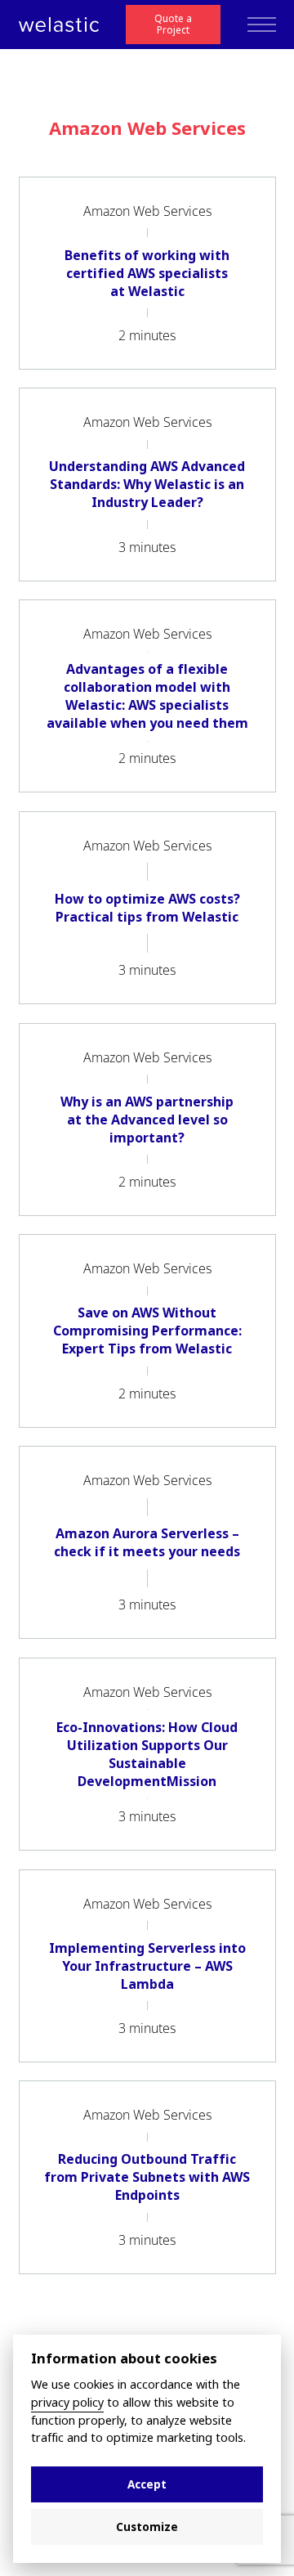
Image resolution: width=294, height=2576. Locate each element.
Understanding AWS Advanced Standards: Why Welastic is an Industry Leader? (147, 484)
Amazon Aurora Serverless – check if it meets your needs (147, 1542)
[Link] (59, 25)
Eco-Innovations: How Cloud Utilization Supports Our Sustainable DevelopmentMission (147, 1754)
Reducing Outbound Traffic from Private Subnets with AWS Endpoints (147, 2177)
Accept (147, 2484)
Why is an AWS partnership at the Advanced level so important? (147, 1120)
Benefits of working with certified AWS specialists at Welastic (147, 273)
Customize (147, 2527)
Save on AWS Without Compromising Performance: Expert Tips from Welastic (147, 1331)
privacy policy (67, 2403)
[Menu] (262, 25)
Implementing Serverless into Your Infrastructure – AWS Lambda (147, 1966)
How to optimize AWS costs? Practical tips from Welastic (147, 908)
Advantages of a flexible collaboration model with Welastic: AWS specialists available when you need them (147, 696)
